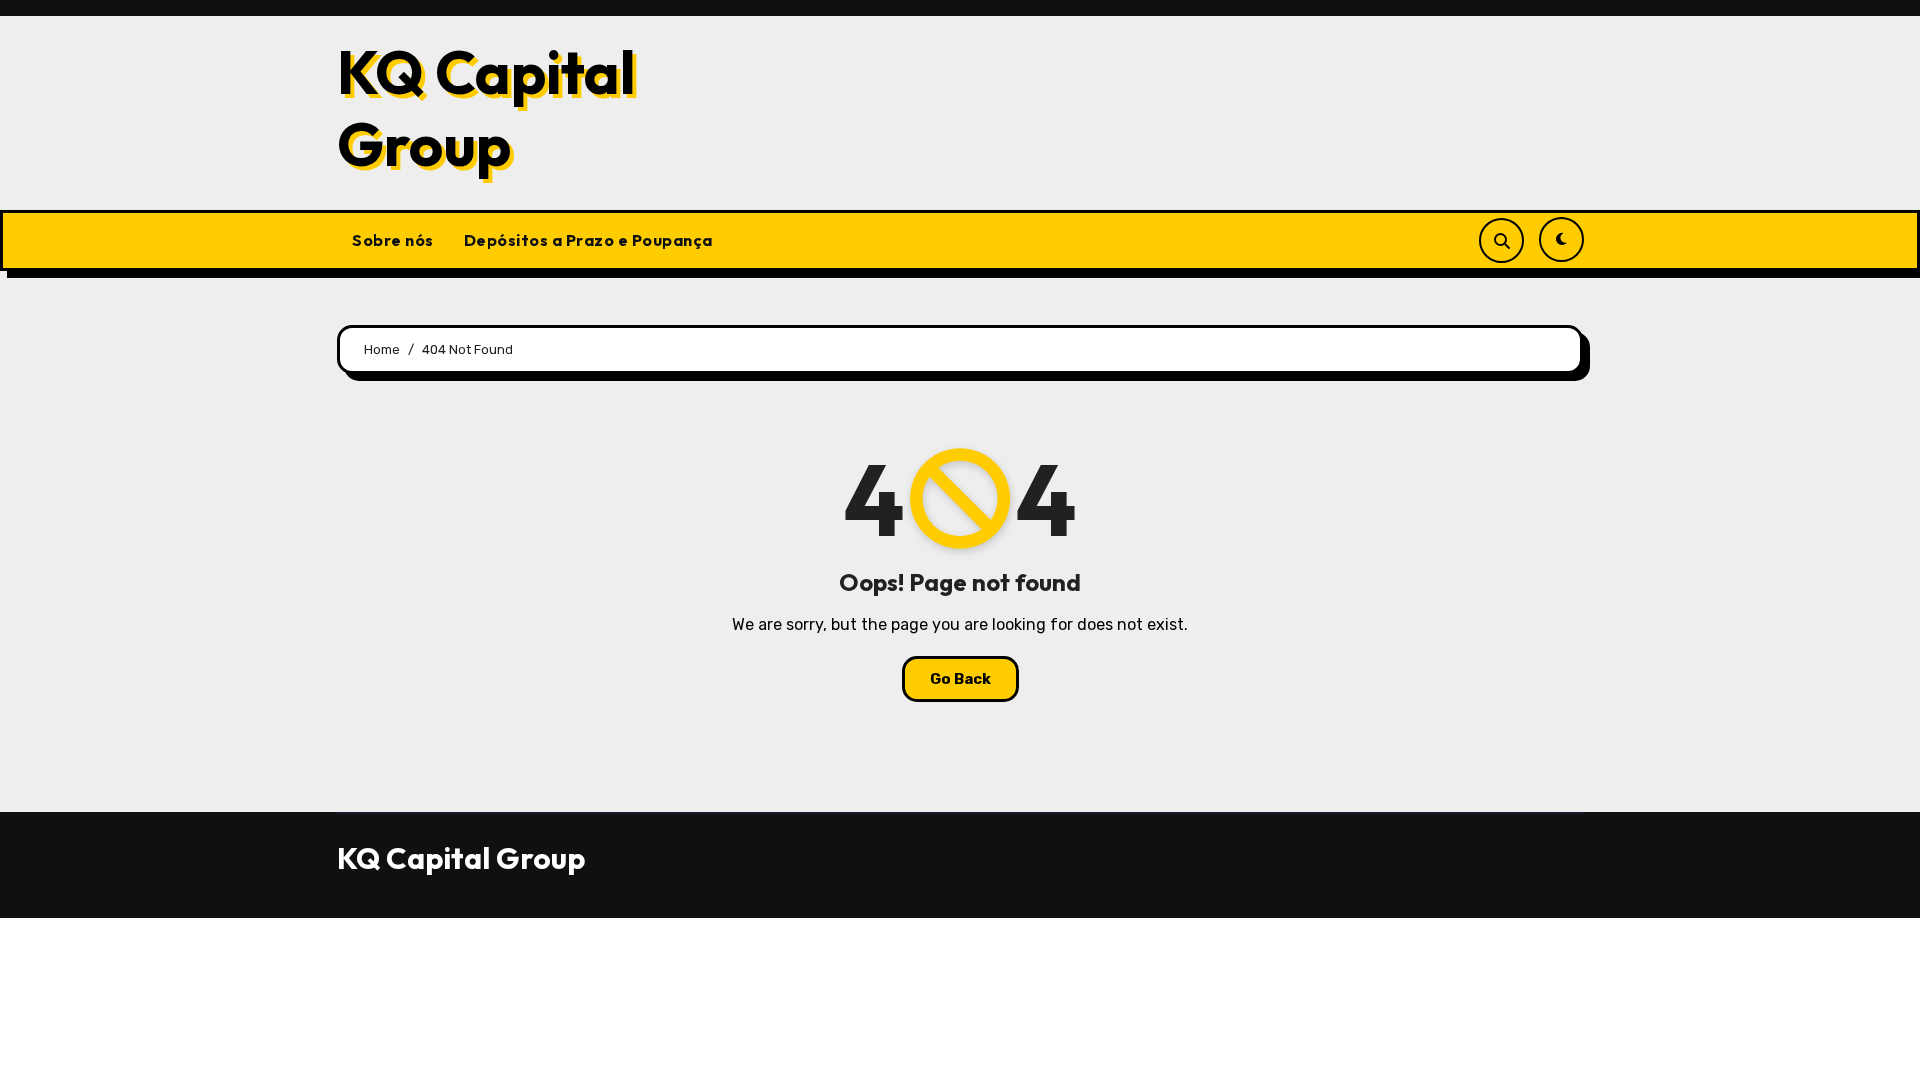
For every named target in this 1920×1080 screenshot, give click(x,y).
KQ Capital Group (486, 108)
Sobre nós (393, 240)
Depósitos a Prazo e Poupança (588, 240)
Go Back (960, 679)
